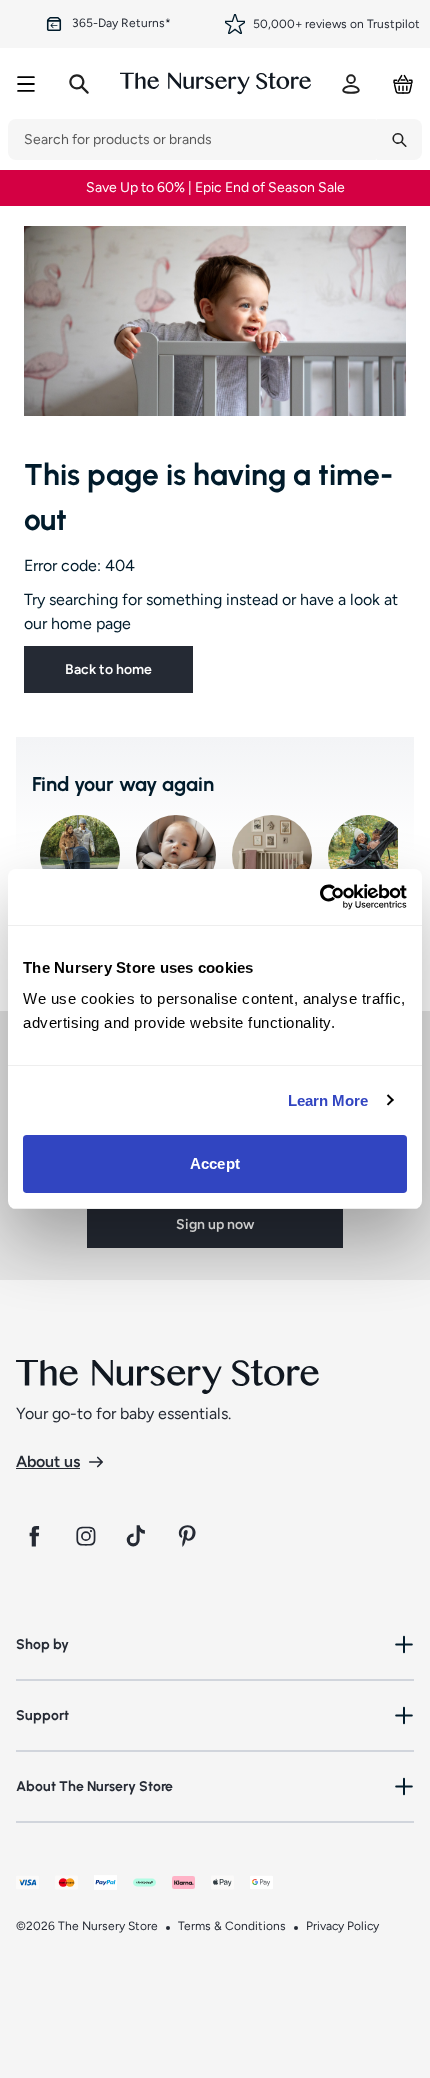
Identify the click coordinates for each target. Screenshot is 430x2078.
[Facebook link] (34, 1536)
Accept (215, 1163)
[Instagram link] (86, 1536)
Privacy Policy (342, 1926)
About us (48, 1461)
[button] (215, 1644)
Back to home (108, 669)
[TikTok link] (138, 1536)
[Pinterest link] (190, 1536)
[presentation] (192, 139)
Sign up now (215, 1224)
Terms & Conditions (232, 1926)
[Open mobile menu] (26, 84)
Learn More (328, 1100)
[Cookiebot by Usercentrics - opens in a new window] (319, 897)
